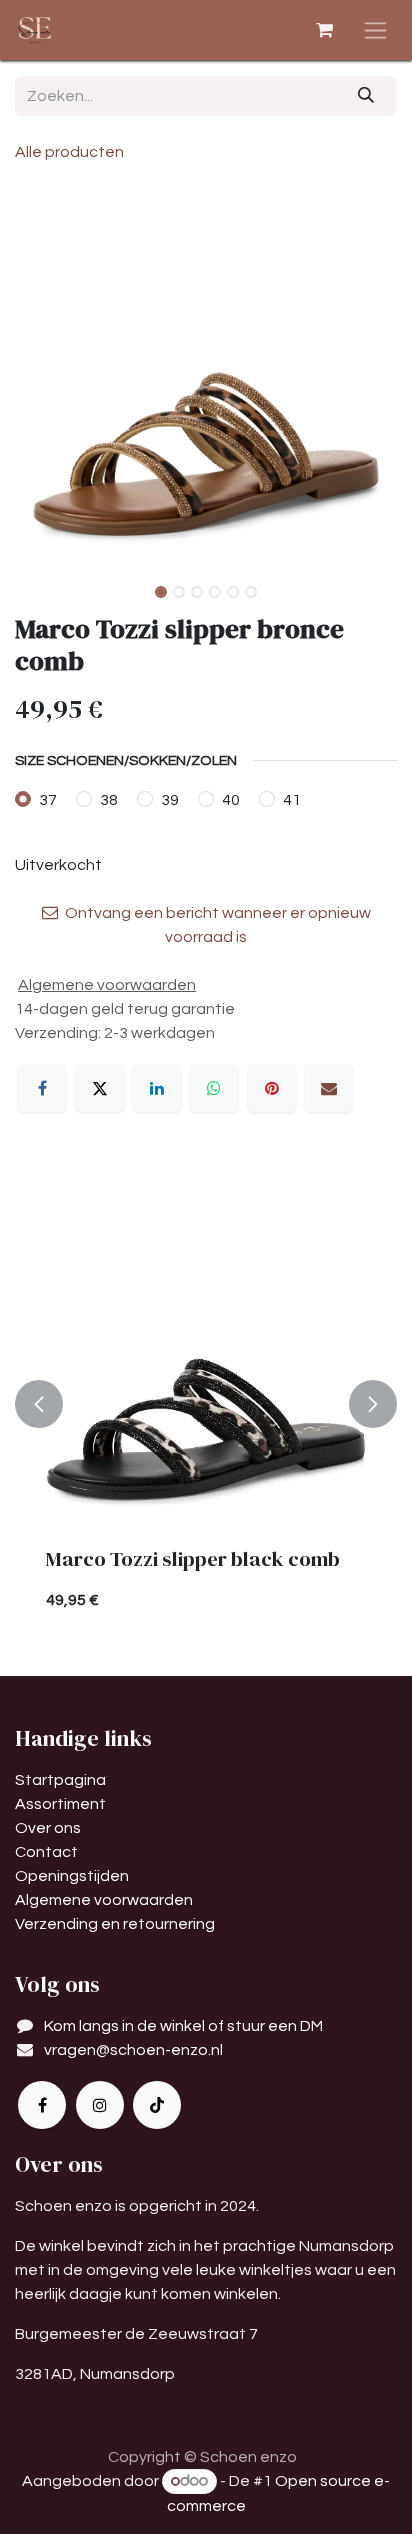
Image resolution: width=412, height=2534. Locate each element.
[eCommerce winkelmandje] (324, 30)
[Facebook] (42, 1088)
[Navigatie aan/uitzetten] (375, 30)
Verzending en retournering (115, 1924)
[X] (100, 1088)
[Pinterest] (272, 1088)
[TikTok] (157, 2105)
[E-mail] (329, 1088)
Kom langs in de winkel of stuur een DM (183, 2026)
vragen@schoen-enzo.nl (133, 2050)
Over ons (48, 1828)
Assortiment (60, 1804)
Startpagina (60, 1780)
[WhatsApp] (214, 1088)
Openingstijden (72, 1876)
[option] (206, 1403)
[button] (34, 379)
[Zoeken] (366, 96)
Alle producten (69, 152)
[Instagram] (100, 2105)
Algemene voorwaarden (104, 1900)
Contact (46, 1852)
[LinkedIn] (157, 1088)
